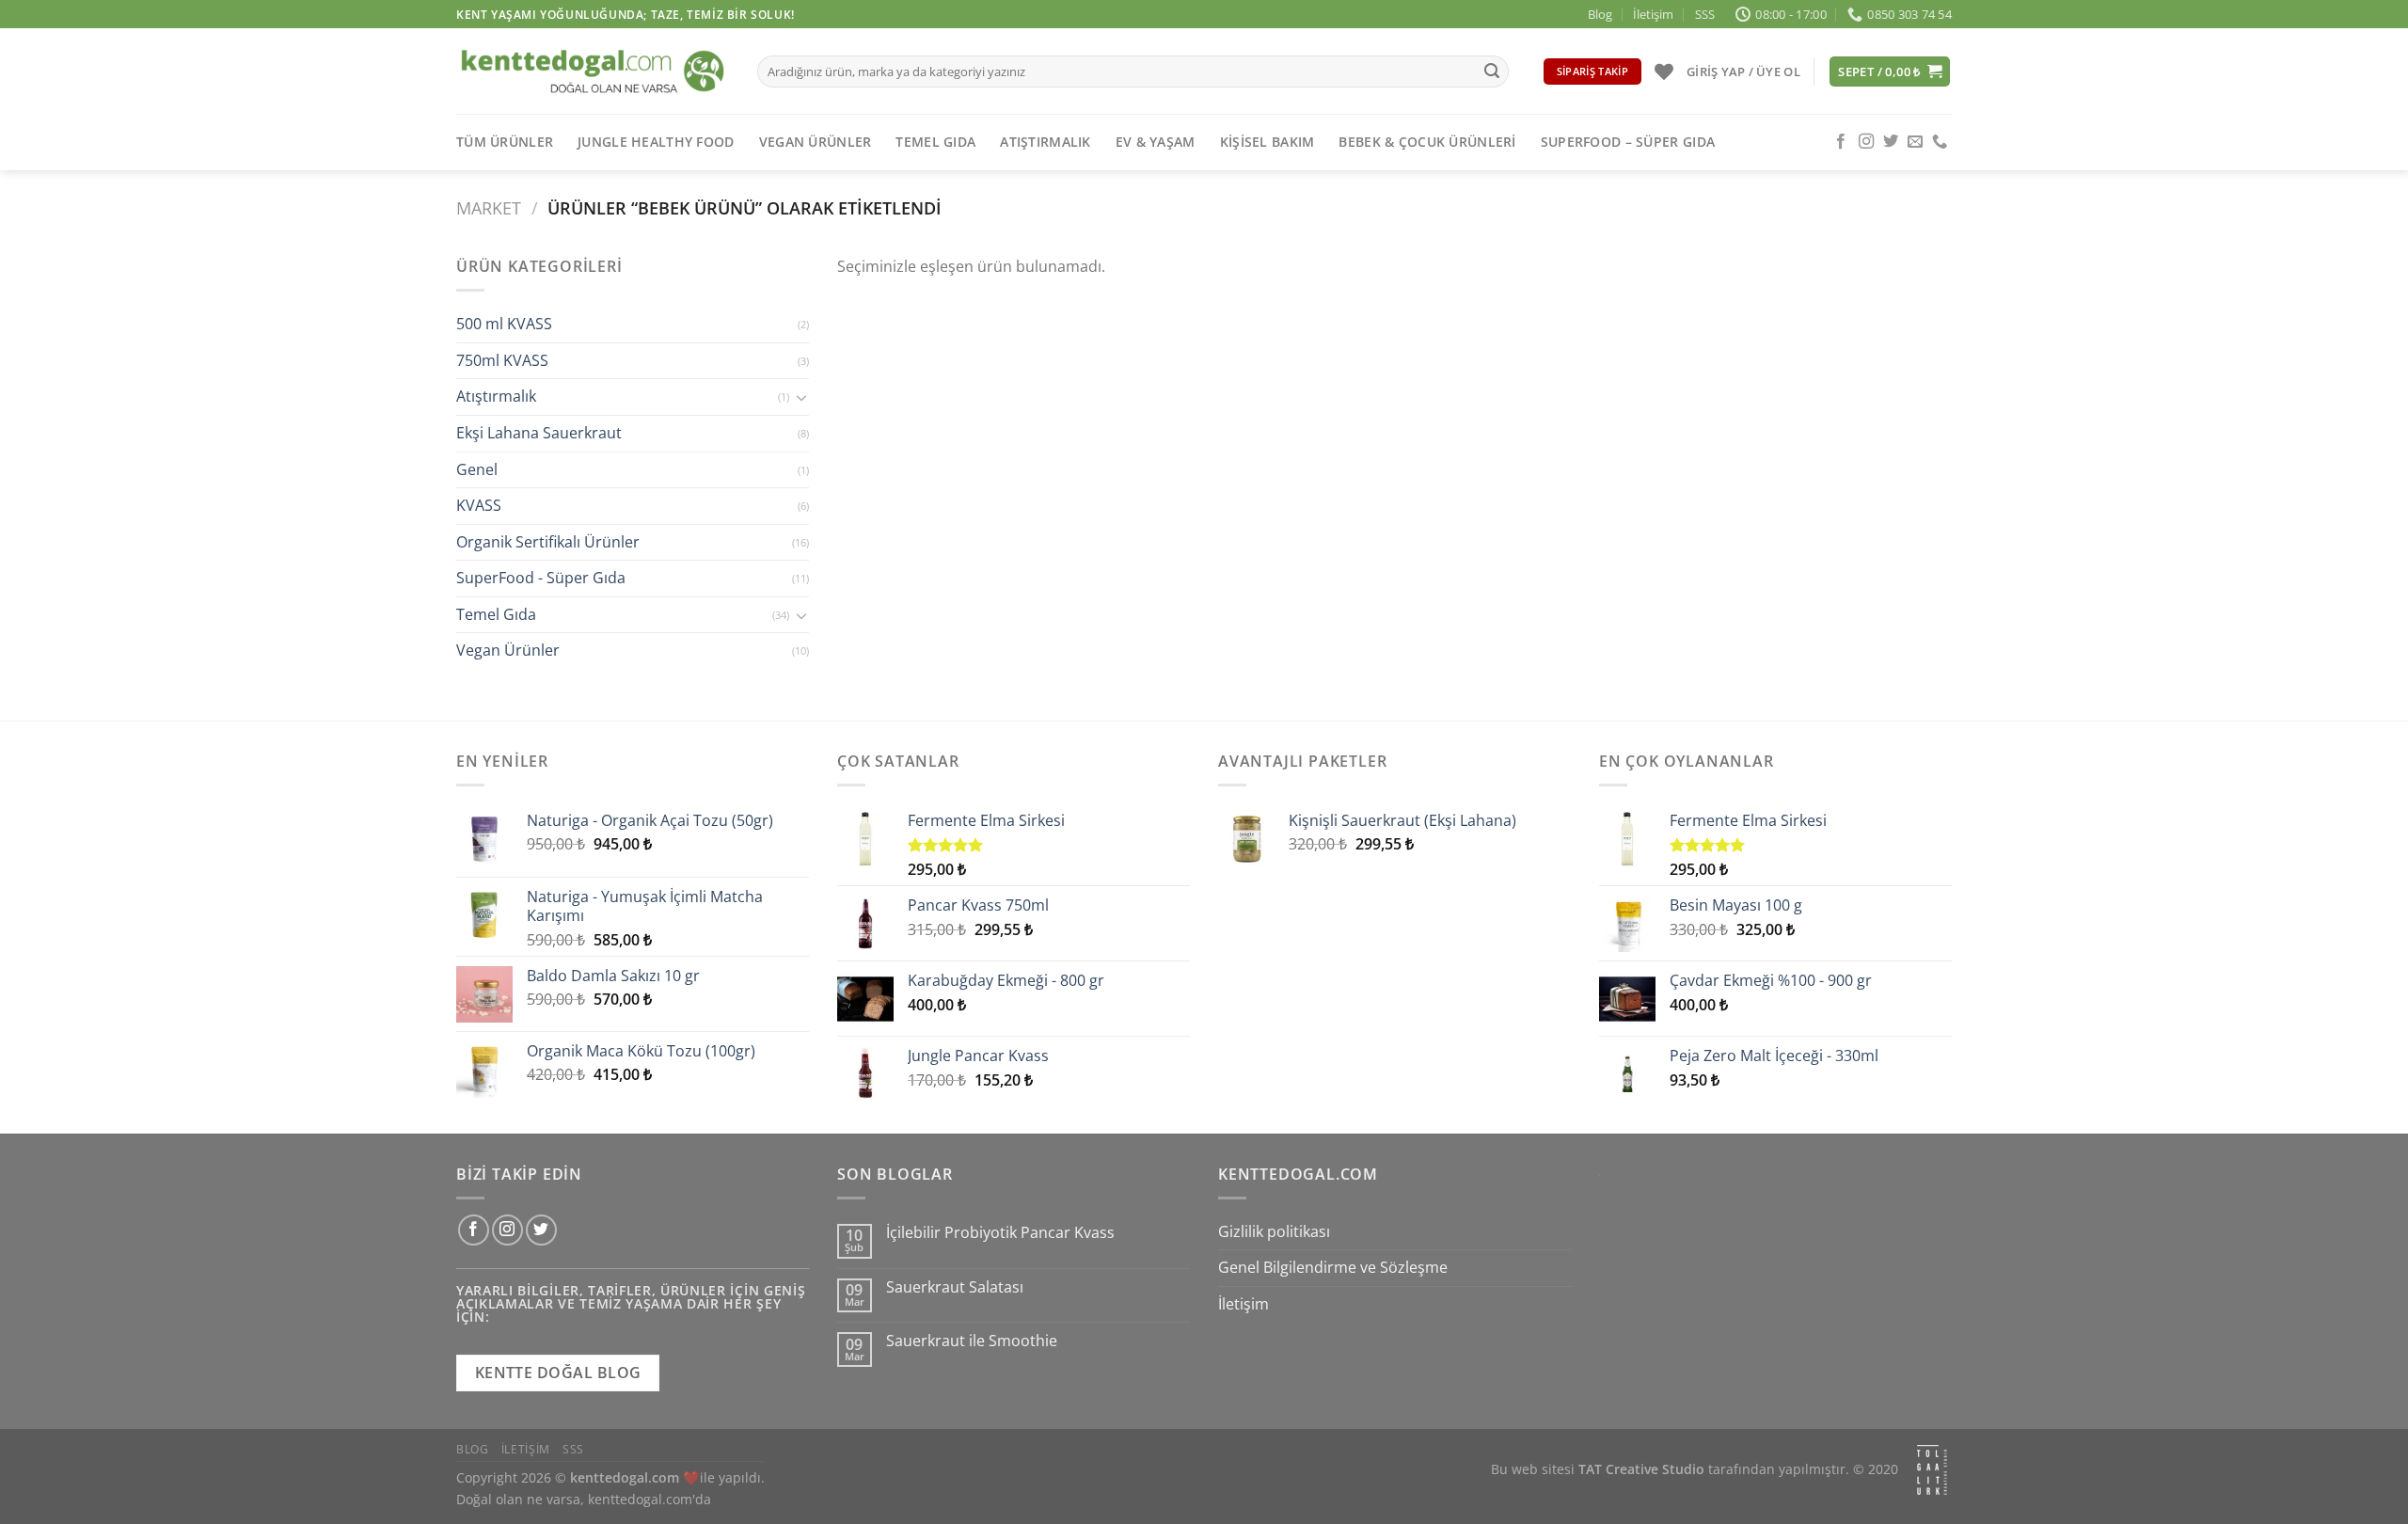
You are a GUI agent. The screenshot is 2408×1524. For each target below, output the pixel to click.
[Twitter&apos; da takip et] (1891, 142)
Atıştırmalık (1045, 142)
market (489, 207)
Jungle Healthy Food (656, 142)
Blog (1600, 14)
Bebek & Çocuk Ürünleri (1427, 142)
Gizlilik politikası (1274, 1231)
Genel (477, 469)
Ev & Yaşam (1156, 142)
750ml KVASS (502, 360)
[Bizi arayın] (1940, 142)
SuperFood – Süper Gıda (1628, 142)
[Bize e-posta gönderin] (1915, 142)
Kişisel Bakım (1267, 142)
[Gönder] (1492, 71)
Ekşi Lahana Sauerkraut (539, 433)
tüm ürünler (505, 142)
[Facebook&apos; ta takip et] (1841, 142)
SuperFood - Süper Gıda (541, 579)
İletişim (1653, 14)
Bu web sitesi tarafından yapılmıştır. (1670, 1469)
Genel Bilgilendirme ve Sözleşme (1333, 1267)
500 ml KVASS (504, 325)
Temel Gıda (935, 142)
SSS (1705, 14)
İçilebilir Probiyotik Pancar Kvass (1000, 1233)
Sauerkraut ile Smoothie (972, 1341)
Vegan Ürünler (816, 142)
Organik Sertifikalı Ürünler (548, 542)
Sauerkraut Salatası (955, 1287)
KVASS (479, 506)
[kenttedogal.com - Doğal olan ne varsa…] (593, 71)
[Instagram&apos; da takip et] (1866, 142)
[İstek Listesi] (1664, 71)
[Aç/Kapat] (801, 397)
